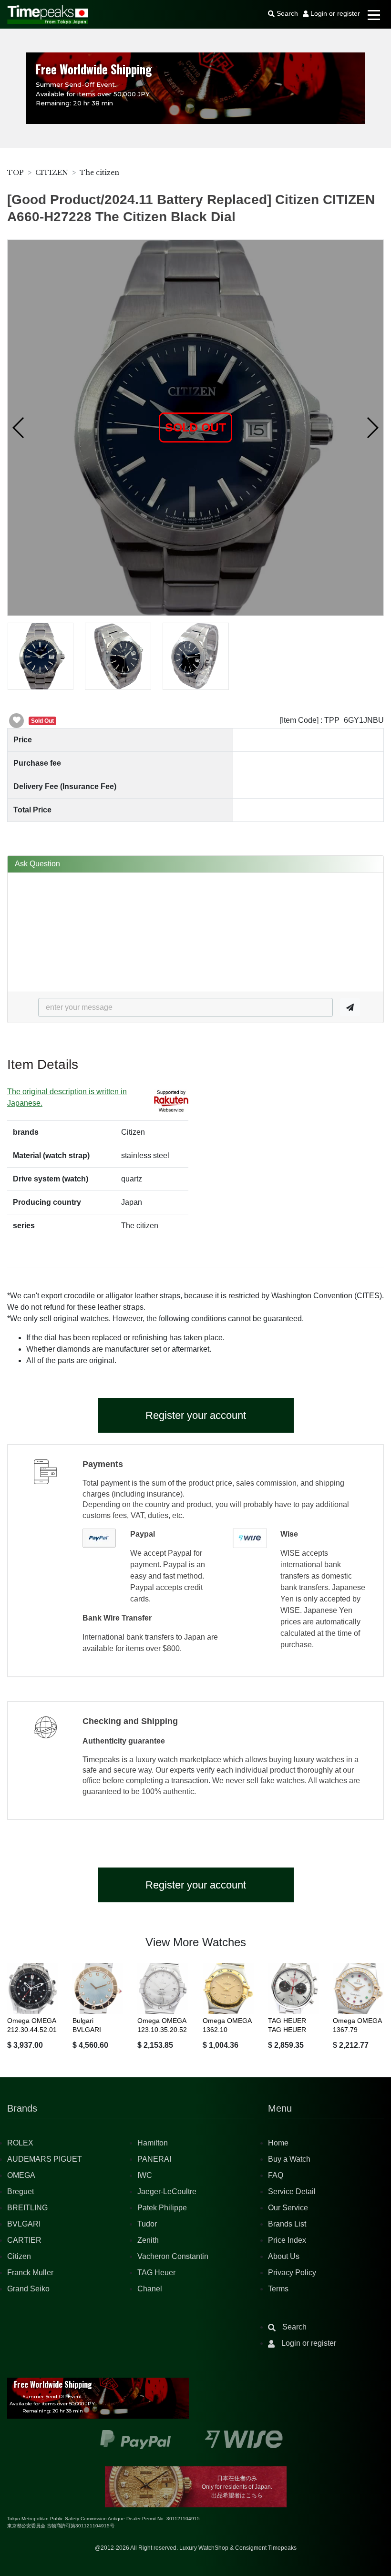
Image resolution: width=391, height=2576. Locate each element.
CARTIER (24, 2240)
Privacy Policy (292, 2273)
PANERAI (154, 2159)
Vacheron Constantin (173, 2256)
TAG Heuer (156, 2273)
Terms (278, 2289)
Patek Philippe (162, 2208)
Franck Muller (30, 2273)
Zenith (148, 2240)
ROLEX (20, 2143)
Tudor (147, 2224)
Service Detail (292, 2191)
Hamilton (153, 2143)
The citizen (99, 173)
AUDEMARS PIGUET (45, 2159)
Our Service (288, 2208)
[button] (19, 428)
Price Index (287, 2240)
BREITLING (27, 2208)
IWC (145, 2175)
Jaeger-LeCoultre (167, 2191)
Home (278, 2143)
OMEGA (21, 2175)
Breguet (21, 2191)
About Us (284, 2256)
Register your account (196, 1415)
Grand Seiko (28, 2289)
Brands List (287, 2224)
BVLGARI (24, 2224)
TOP (15, 173)
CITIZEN (52, 173)
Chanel (150, 2289)
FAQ (276, 2175)
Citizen (19, 2256)
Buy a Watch (289, 2159)
